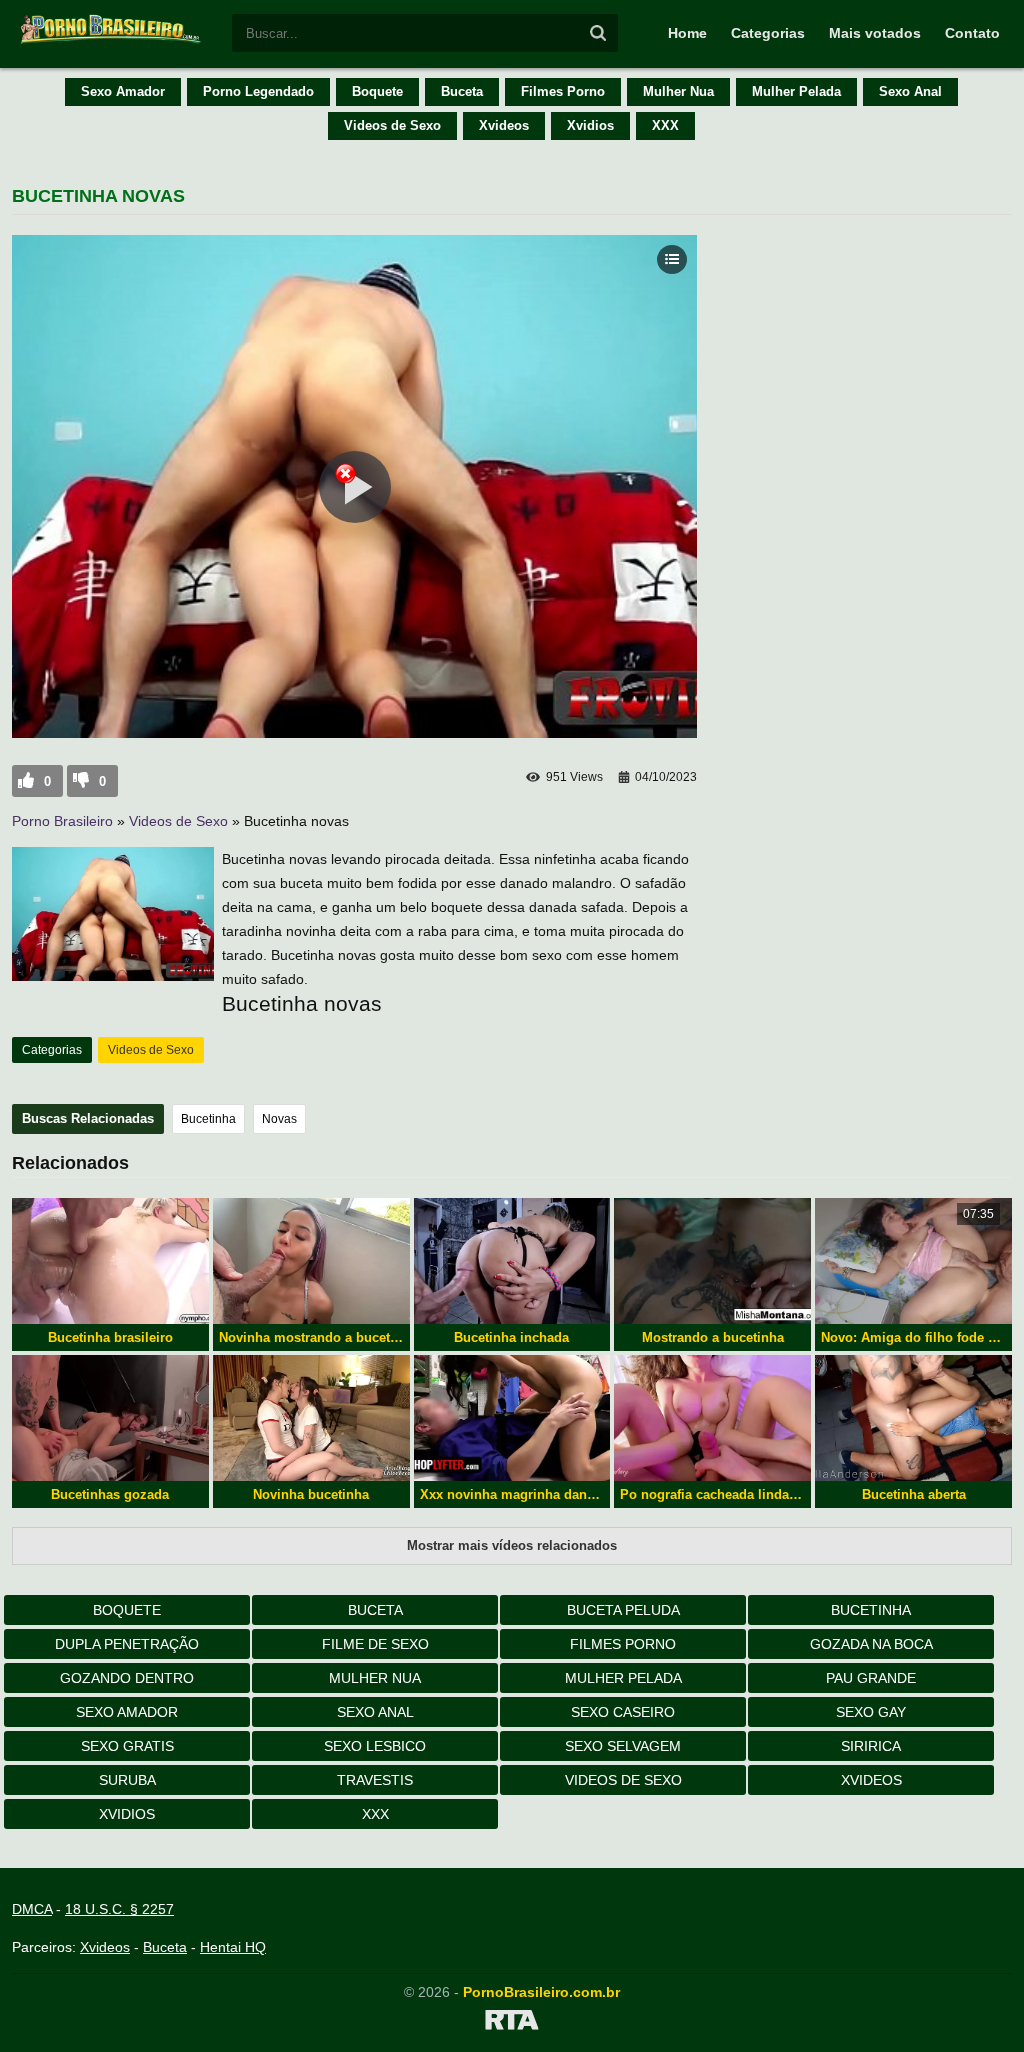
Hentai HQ (233, 1947)
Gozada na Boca (871, 1644)
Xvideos (504, 125)
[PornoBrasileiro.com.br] (112, 42)
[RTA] (512, 2023)
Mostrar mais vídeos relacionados (512, 1545)
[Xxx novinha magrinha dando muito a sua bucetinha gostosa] (512, 1418)
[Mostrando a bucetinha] (712, 1261)
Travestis (375, 1780)
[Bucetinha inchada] (512, 1261)
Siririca (871, 1746)
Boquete (377, 91)
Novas (279, 1119)
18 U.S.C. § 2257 (119, 1909)
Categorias (768, 33)
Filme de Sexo (375, 1644)
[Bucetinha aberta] (913, 1418)
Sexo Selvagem (623, 1746)
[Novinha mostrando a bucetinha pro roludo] (311, 1261)
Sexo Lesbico (375, 1746)
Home (687, 33)
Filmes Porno (563, 91)
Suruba (127, 1780)
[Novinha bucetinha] (311, 1418)
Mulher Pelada (796, 91)
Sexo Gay (871, 1712)
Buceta (462, 91)
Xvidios (590, 125)
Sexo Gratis (127, 1746)
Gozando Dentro (127, 1678)
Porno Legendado (258, 91)
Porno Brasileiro (62, 821)
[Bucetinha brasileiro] (110, 1261)
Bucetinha (208, 1119)
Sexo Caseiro (623, 1712)
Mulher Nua (678, 91)
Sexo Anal (910, 91)
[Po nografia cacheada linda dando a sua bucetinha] (712, 1418)
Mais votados (875, 33)
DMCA (32, 1909)
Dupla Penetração (127, 1644)
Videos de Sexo (392, 125)
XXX (665, 125)
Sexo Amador (123, 91)
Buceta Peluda (623, 1610)
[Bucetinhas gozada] (110, 1418)
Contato (972, 33)
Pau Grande (871, 1678)
